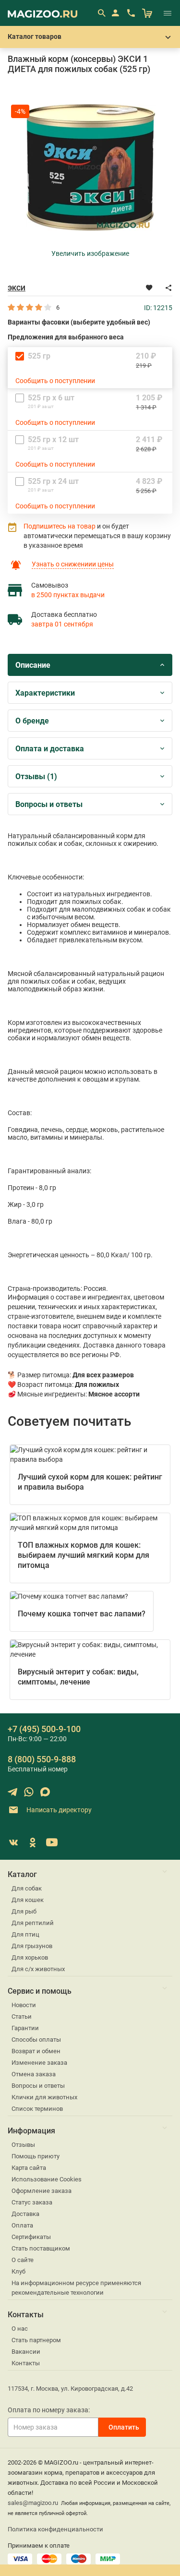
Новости (24, 2005)
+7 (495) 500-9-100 (44, 1729)
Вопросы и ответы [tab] (49, 804)
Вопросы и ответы (38, 2086)
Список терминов (37, 2109)
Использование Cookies (47, 2179)
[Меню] (168, 13)
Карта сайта (29, 2168)
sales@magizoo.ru (33, 2503)
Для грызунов (32, 1946)
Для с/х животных (38, 1969)
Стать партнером (36, 2340)
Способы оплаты (36, 2040)
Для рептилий (33, 1923)
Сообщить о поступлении (55, 381)
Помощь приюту (36, 2156)
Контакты (26, 2363)
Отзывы (23, 2145)
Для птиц (25, 1934)
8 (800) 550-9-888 (42, 1759)
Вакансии (26, 2352)
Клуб (18, 2271)
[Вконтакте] (13, 1842)
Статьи (22, 2016)
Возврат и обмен (36, 2051)
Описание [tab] (33, 665)
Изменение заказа (39, 2063)
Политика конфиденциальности (55, 2529)
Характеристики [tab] (45, 693)
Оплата (22, 2225)
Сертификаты (31, 2237)
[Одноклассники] (33, 1842)
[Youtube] (52, 1842)
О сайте (23, 2260)
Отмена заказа (34, 2074)
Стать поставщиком (41, 2248)
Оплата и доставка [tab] (50, 749)
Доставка (25, 2214)
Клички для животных (44, 2097)
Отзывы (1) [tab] (36, 776)
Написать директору (58, 1809)
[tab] (90, 665)
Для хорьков (30, 1957)
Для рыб (24, 1911)
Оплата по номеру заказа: (49, 2410)
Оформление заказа (42, 2191)
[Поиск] (101, 13)
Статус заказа (32, 2202)
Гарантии (25, 2028)
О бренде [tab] (32, 721)
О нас (20, 2329)
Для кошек (28, 1900)
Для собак (27, 1888)
